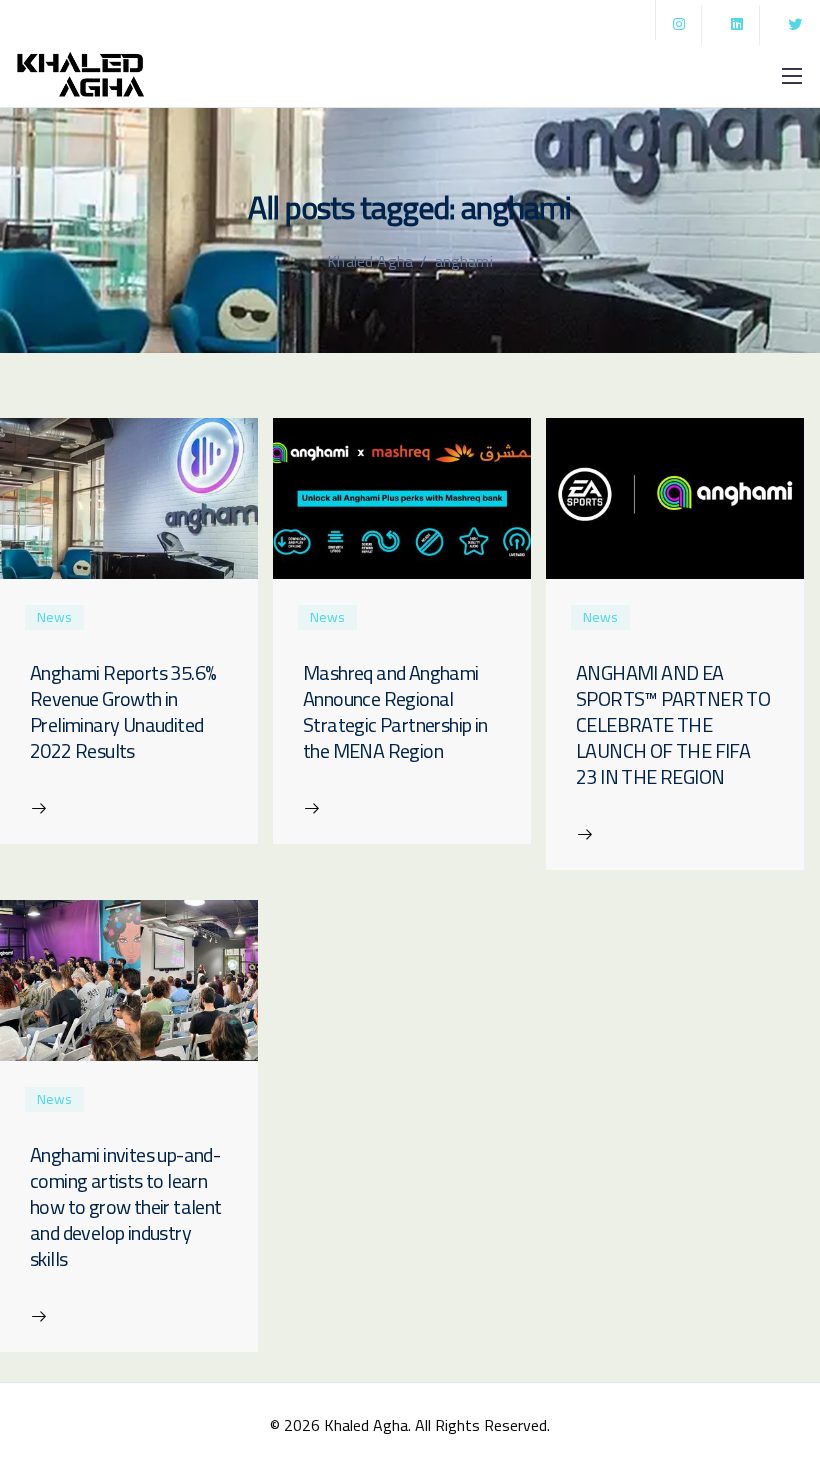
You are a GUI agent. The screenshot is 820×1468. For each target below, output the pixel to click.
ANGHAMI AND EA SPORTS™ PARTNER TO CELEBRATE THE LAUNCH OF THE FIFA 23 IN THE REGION (673, 724)
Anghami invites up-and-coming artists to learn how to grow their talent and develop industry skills (126, 1206)
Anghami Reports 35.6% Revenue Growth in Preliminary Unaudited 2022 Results (123, 711)
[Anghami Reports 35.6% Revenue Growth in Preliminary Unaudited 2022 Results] (129, 496)
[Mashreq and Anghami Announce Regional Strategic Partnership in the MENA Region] (402, 496)
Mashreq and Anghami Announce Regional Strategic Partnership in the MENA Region (395, 711)
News (54, 617)
